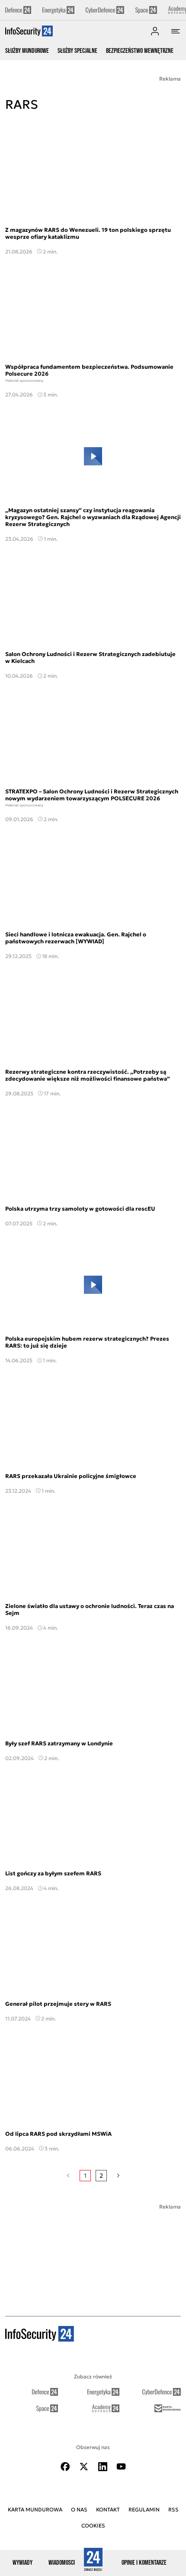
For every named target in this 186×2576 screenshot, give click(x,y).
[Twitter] (84, 2467)
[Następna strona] (118, 2176)
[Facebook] (65, 2467)
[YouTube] (121, 2467)
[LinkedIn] (103, 2467)
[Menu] (176, 31)
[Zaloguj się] (155, 31)
